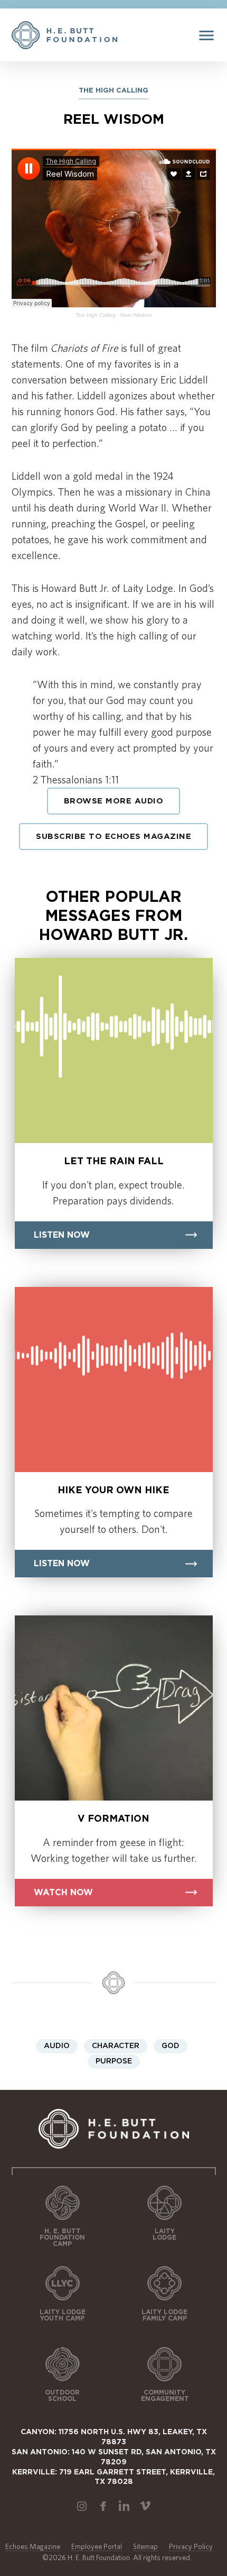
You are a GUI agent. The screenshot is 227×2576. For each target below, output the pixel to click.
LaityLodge (164, 2234)
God (171, 2046)
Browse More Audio (114, 801)
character (116, 2046)
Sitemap (145, 2546)
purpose (114, 2061)
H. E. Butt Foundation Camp (62, 2237)
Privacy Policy (191, 2546)
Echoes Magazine (33, 2546)
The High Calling (96, 315)
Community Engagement (165, 2396)
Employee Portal (97, 2546)
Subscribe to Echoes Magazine (113, 837)
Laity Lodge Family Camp (164, 2315)
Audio (57, 2046)
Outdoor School (62, 2396)
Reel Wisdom (136, 315)
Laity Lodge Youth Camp (63, 2315)
